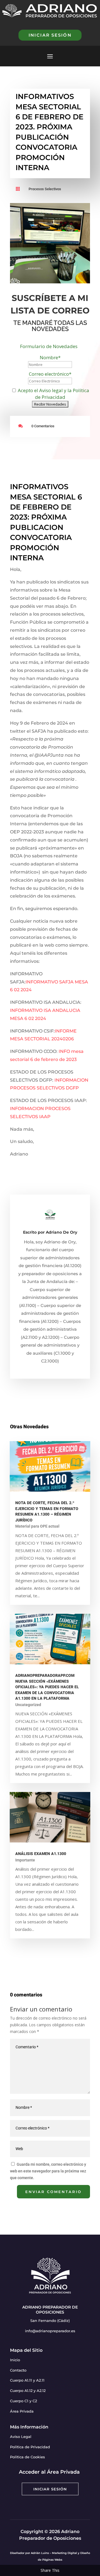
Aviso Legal (21, 2437)
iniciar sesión (50, 35)
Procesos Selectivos (45, 189)
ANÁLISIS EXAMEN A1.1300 (41, 1854)
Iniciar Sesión (50, 2489)
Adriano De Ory (62, 1232)
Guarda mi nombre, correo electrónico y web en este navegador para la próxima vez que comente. (48, 2171)
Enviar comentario (53, 2192)
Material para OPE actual (37, 1526)
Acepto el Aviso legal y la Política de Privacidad (53, 394)
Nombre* (50, 357)
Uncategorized (28, 1705)
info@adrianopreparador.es (50, 2331)
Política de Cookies (27, 2457)
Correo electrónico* (50, 374)
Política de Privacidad (30, 2447)
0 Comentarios (43, 426)
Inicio (15, 2360)
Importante (25, 1860)
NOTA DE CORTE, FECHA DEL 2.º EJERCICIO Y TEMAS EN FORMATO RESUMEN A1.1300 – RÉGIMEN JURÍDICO (47, 1512)
